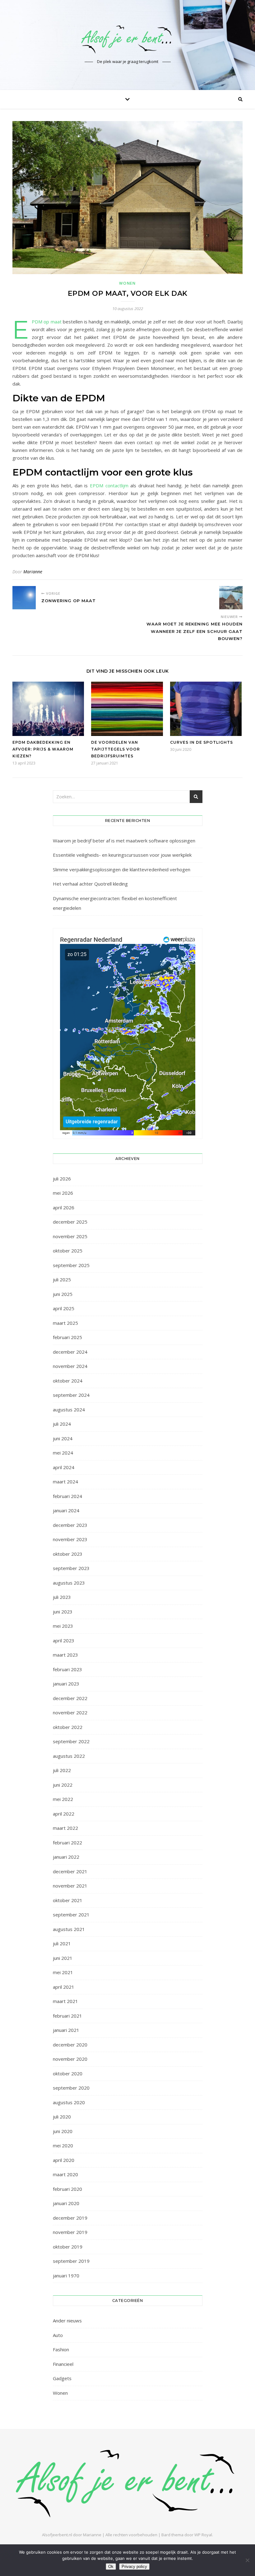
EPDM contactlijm (109, 485)
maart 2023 (65, 1655)
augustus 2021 (69, 1929)
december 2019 (70, 2218)
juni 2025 (63, 1294)
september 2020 (71, 2088)
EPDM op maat (47, 322)
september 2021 (71, 1915)
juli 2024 (62, 1424)
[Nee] (247, 2560)
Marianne (33, 572)
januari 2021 (66, 2030)
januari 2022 (66, 1857)
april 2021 (64, 1987)
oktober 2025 (68, 1251)
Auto (58, 2335)
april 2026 (64, 1207)
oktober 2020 (68, 2073)
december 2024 (70, 1352)
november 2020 (70, 2059)
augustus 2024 (69, 1410)
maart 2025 (65, 1323)
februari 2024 (67, 1496)
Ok (111, 2567)
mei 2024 (63, 1453)
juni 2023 (63, 1612)
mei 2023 (63, 1626)
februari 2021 (67, 2016)
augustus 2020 (69, 2102)
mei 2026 (63, 1193)
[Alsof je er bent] (127, 39)
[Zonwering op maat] (24, 598)
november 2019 (70, 2232)
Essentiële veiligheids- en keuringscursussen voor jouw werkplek (122, 855)
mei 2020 (63, 2145)
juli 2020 (62, 2117)
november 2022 (70, 1712)
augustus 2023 (69, 1583)
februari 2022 (67, 1843)
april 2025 (64, 1308)
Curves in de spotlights (202, 742)
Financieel (63, 2364)
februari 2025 (67, 1337)
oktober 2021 (68, 1900)
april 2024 (64, 1467)
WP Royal (203, 2535)
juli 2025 (62, 1279)
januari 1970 (66, 2276)
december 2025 (70, 1222)
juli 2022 (62, 1770)
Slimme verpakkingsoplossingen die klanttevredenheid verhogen (122, 869)
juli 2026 (62, 1179)
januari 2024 (66, 1510)
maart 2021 (65, 2001)
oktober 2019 (68, 2247)
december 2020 (70, 2045)
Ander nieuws (67, 2321)
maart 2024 (65, 1482)
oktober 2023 (68, 1554)
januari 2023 (66, 1684)
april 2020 (64, 2160)
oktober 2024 (68, 1381)
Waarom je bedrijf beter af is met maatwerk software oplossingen (124, 841)
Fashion (61, 2349)
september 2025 (71, 1265)
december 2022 (70, 1698)
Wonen (127, 283)
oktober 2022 (68, 1727)
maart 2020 (65, 2174)
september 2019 (71, 2261)
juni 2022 (63, 1785)
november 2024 (70, 1366)
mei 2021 (63, 1972)
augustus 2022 (69, 1756)
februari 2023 (67, 1669)
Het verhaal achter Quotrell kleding (90, 884)
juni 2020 (63, 2131)
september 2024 (71, 1395)
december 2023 (70, 1525)
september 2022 (71, 1741)
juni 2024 (63, 1438)
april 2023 (64, 1640)
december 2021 (70, 1871)
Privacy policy (134, 2567)
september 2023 (71, 1568)
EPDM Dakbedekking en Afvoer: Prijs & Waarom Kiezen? (43, 749)
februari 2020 (67, 2189)
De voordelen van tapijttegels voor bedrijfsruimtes (116, 749)
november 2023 (70, 1539)
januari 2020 (66, 2203)
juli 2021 (62, 1943)
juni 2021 (63, 1958)
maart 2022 (65, 1828)
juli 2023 (62, 1597)
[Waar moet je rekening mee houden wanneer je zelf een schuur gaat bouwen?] (231, 598)
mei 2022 (63, 1799)
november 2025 (70, 1236)
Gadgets (62, 2378)
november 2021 (70, 1886)
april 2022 (64, 1814)
